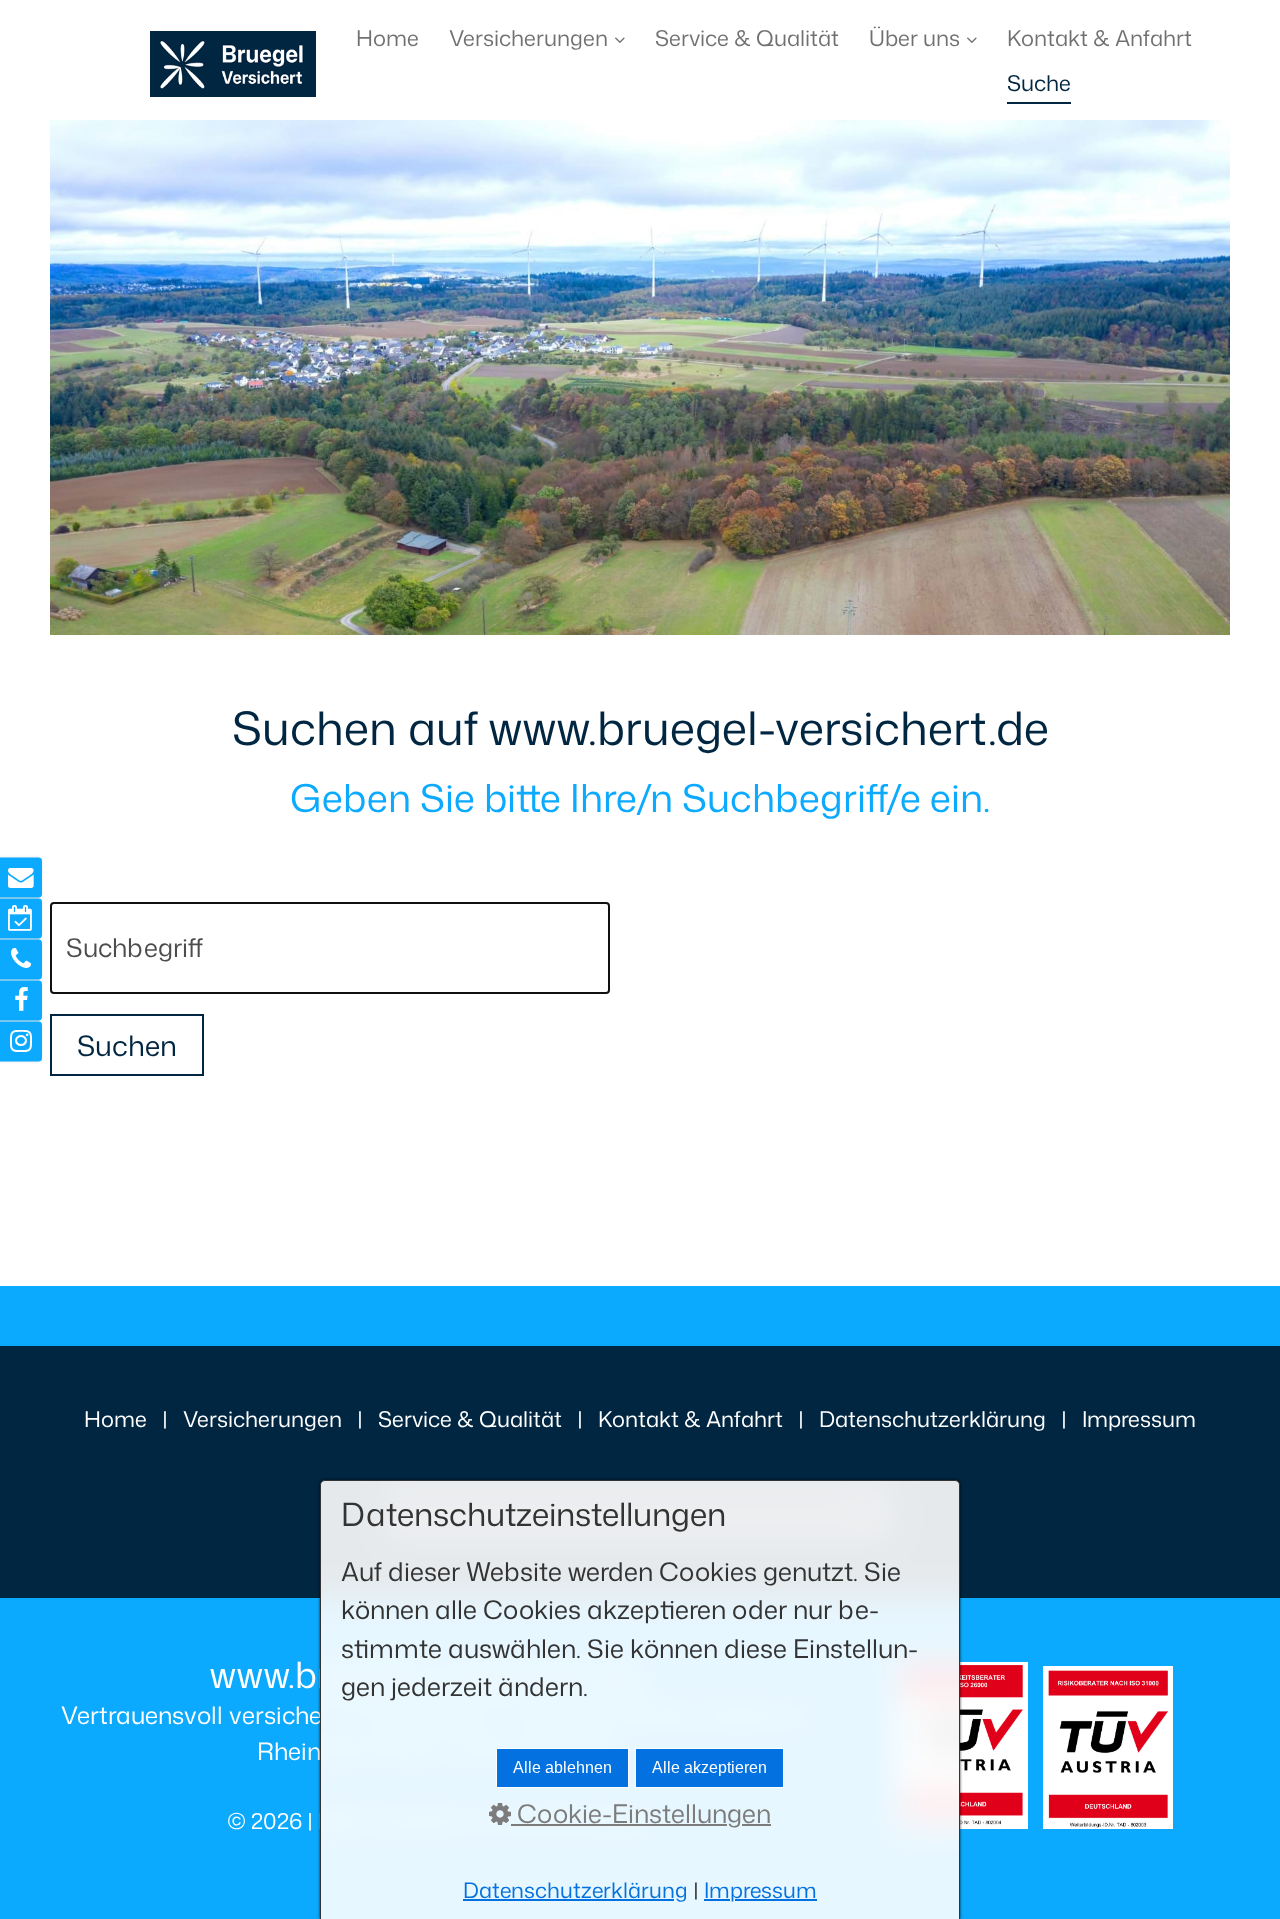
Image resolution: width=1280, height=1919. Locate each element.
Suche (1039, 82)
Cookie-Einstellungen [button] (641, 1813)
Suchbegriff (119, 924)
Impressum (1139, 1418)
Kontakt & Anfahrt (1099, 37)
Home (387, 37)
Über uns (914, 37)
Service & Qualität (747, 37)
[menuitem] (395, 37)
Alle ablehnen (562, 1767)
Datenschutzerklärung (932, 1418)
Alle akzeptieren (709, 1767)
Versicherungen (528, 37)
